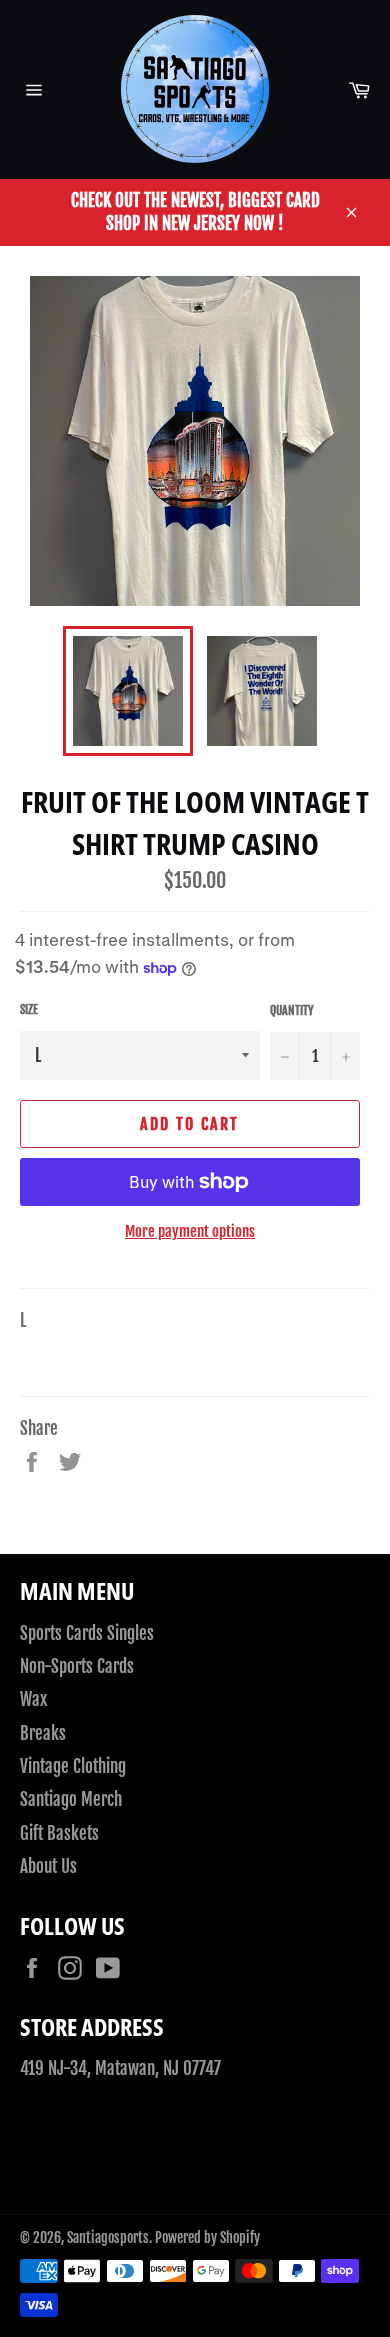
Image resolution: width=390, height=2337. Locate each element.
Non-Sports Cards (77, 1666)
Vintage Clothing (73, 1766)
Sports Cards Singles (87, 1633)
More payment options (190, 1231)
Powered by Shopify (207, 2237)
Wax (33, 1699)
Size (29, 1009)
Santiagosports (108, 2237)
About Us (48, 1866)
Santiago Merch (71, 1799)
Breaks (43, 1733)
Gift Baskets (59, 1833)
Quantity (292, 1010)
